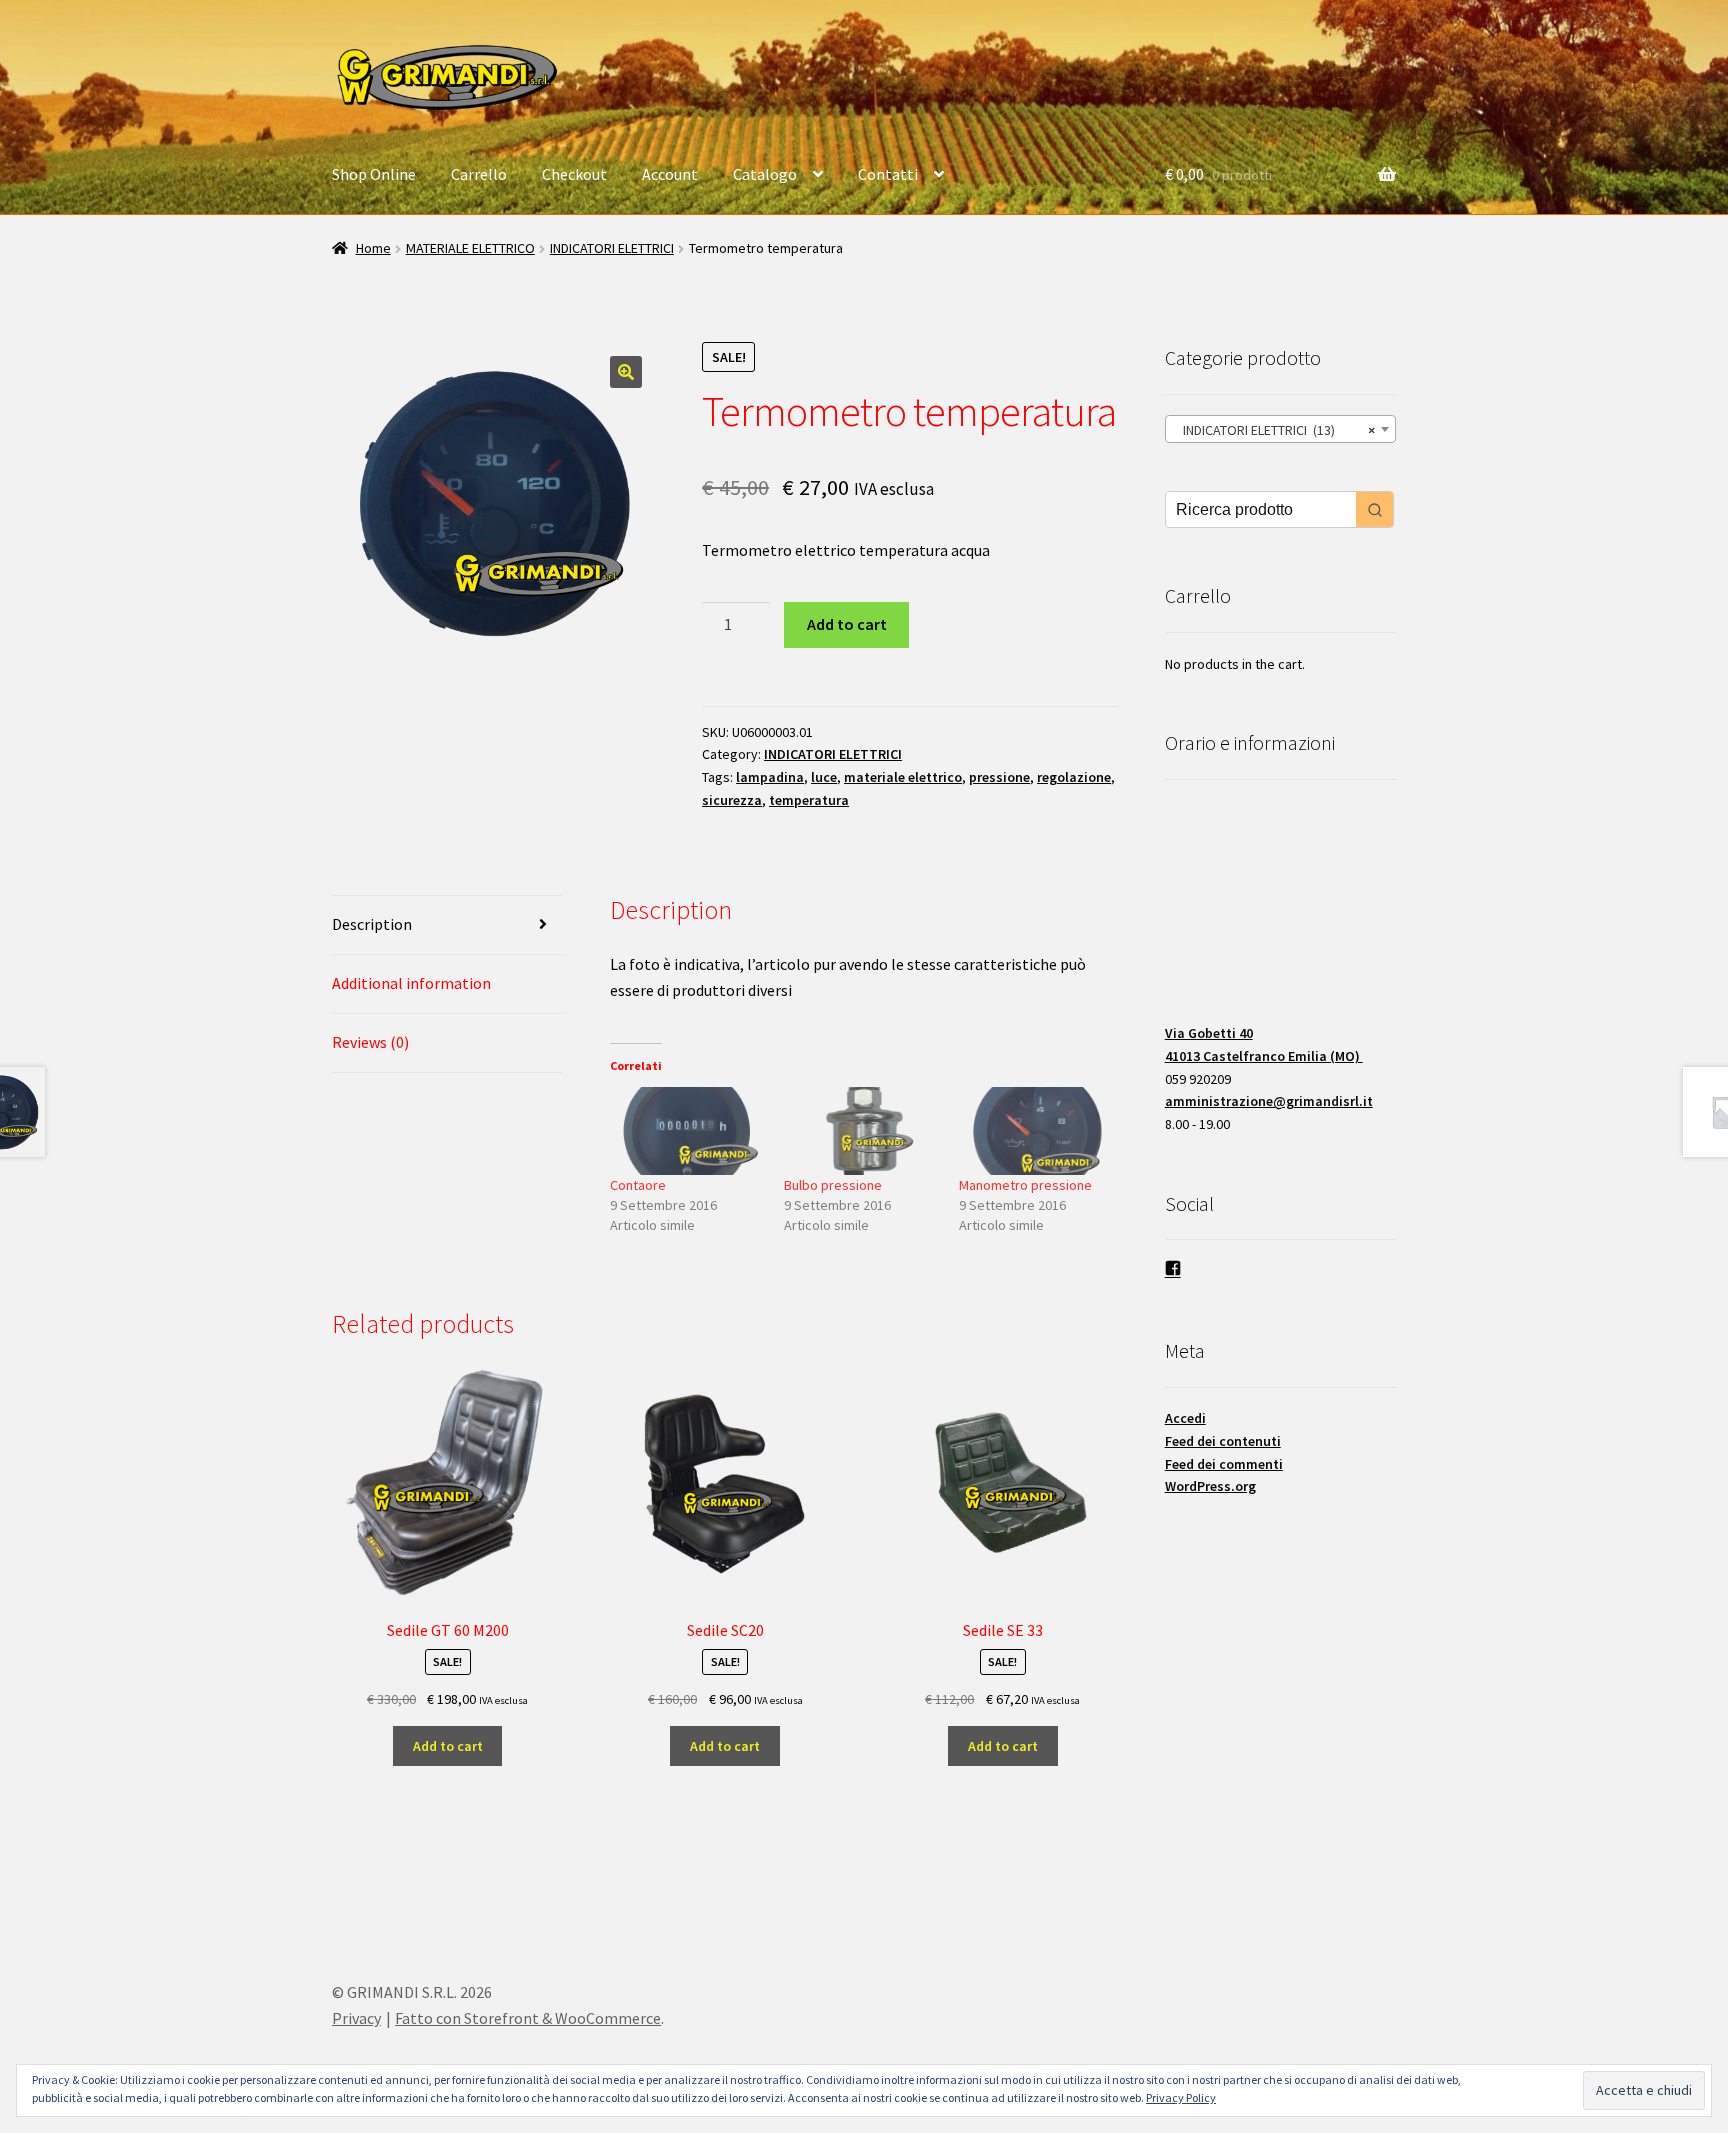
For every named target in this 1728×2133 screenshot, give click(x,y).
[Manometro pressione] (1036, 1131)
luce (824, 777)
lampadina (770, 777)
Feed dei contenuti (1223, 1441)
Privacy (356, 2018)
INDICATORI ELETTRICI (612, 248)
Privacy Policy (1181, 2097)
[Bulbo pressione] (861, 1131)
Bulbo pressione (833, 1185)
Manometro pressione (1025, 1185)
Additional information (411, 983)
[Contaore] (687, 1131)
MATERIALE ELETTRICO (470, 248)
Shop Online (374, 174)
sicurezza (732, 800)
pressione (999, 777)
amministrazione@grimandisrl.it (1269, 1101)
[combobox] (1280, 429)
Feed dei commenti (1224, 1464)
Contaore (638, 1185)
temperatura (809, 800)
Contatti (888, 174)
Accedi (1185, 1418)
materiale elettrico (903, 777)
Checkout (574, 174)
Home (373, 248)
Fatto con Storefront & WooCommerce (528, 2018)
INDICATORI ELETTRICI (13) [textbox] (1274, 430)
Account (670, 174)
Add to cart (847, 624)
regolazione (1074, 777)
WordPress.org (1210, 1486)
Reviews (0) (370, 1042)
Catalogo (765, 174)
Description (372, 924)
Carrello (479, 174)
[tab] (447, 925)
